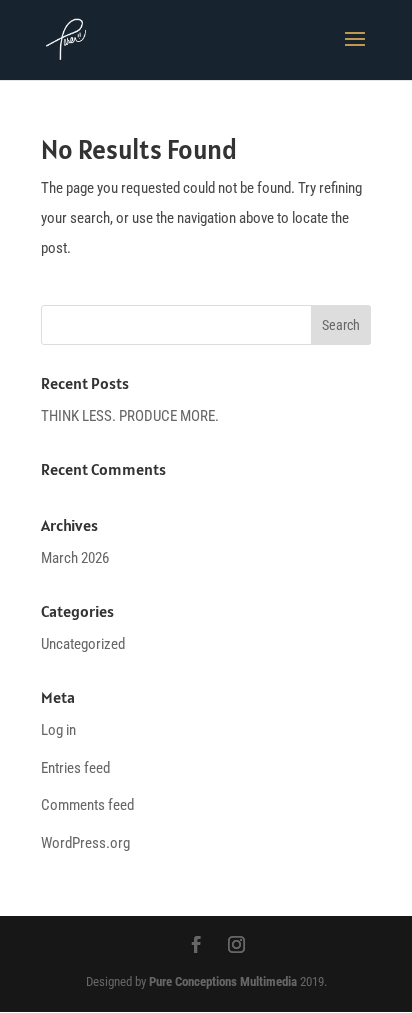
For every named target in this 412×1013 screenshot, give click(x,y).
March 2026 (75, 558)
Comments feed (87, 805)
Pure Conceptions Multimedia (223, 981)
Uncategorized (83, 644)
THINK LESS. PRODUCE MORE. (130, 416)
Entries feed (75, 768)
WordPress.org (85, 843)
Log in (58, 730)
